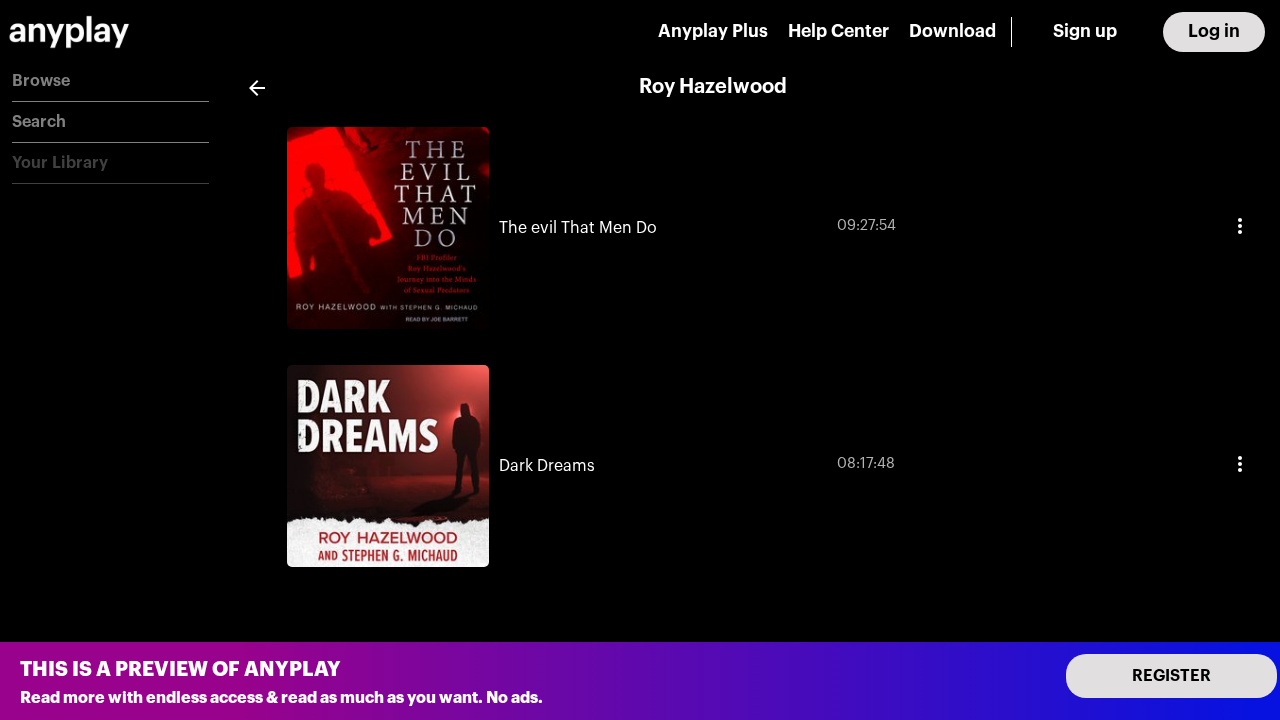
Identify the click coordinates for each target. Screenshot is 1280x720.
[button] (110, 81)
